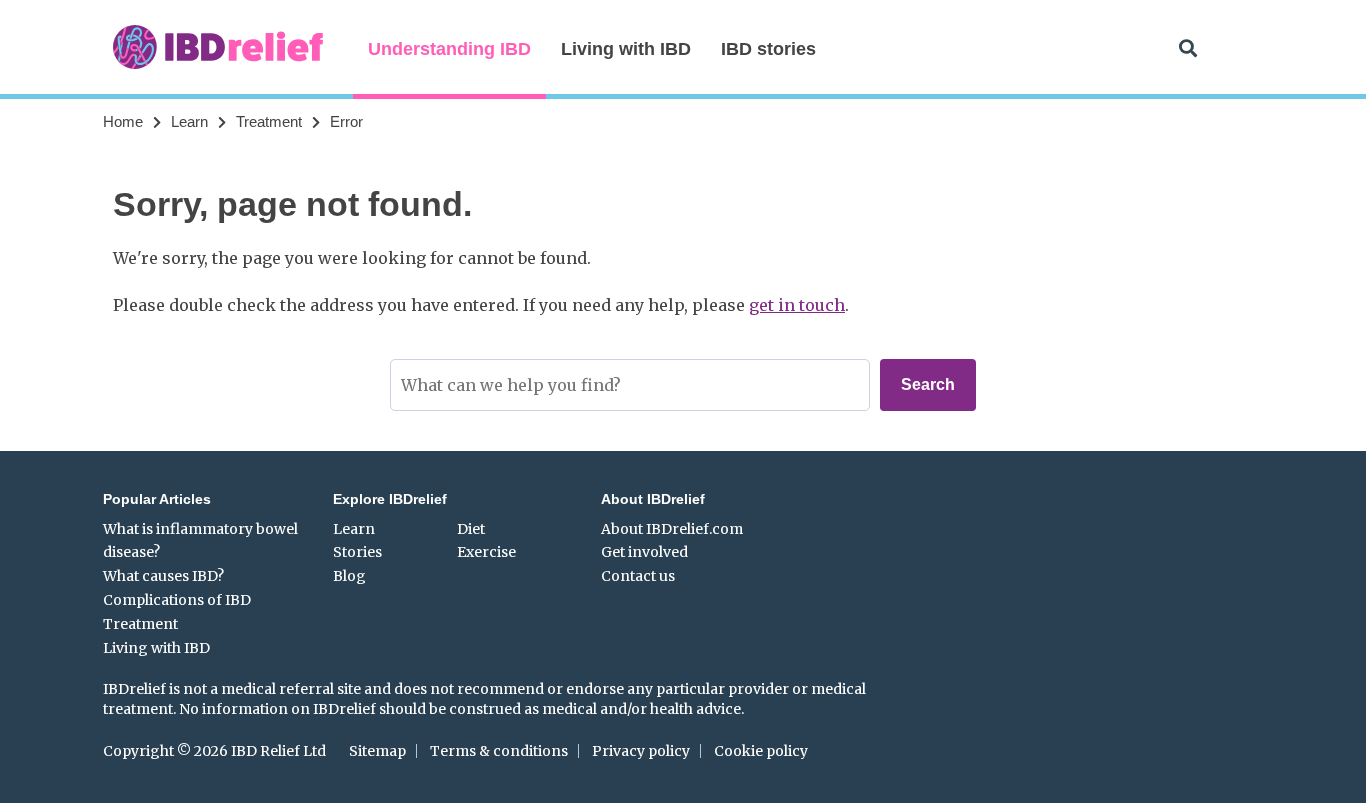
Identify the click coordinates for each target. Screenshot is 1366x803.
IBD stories (768, 49)
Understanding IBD (449, 49)
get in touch (797, 305)
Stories (357, 552)
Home (123, 121)
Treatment (269, 121)
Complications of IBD (177, 600)
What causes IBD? (163, 576)
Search (928, 384)
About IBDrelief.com (672, 529)
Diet (471, 529)
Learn (189, 121)
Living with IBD (626, 49)
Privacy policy (641, 751)
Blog (349, 576)
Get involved (644, 552)
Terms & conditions (499, 751)
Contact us (638, 576)
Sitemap (377, 751)
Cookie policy (761, 751)
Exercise (486, 552)
